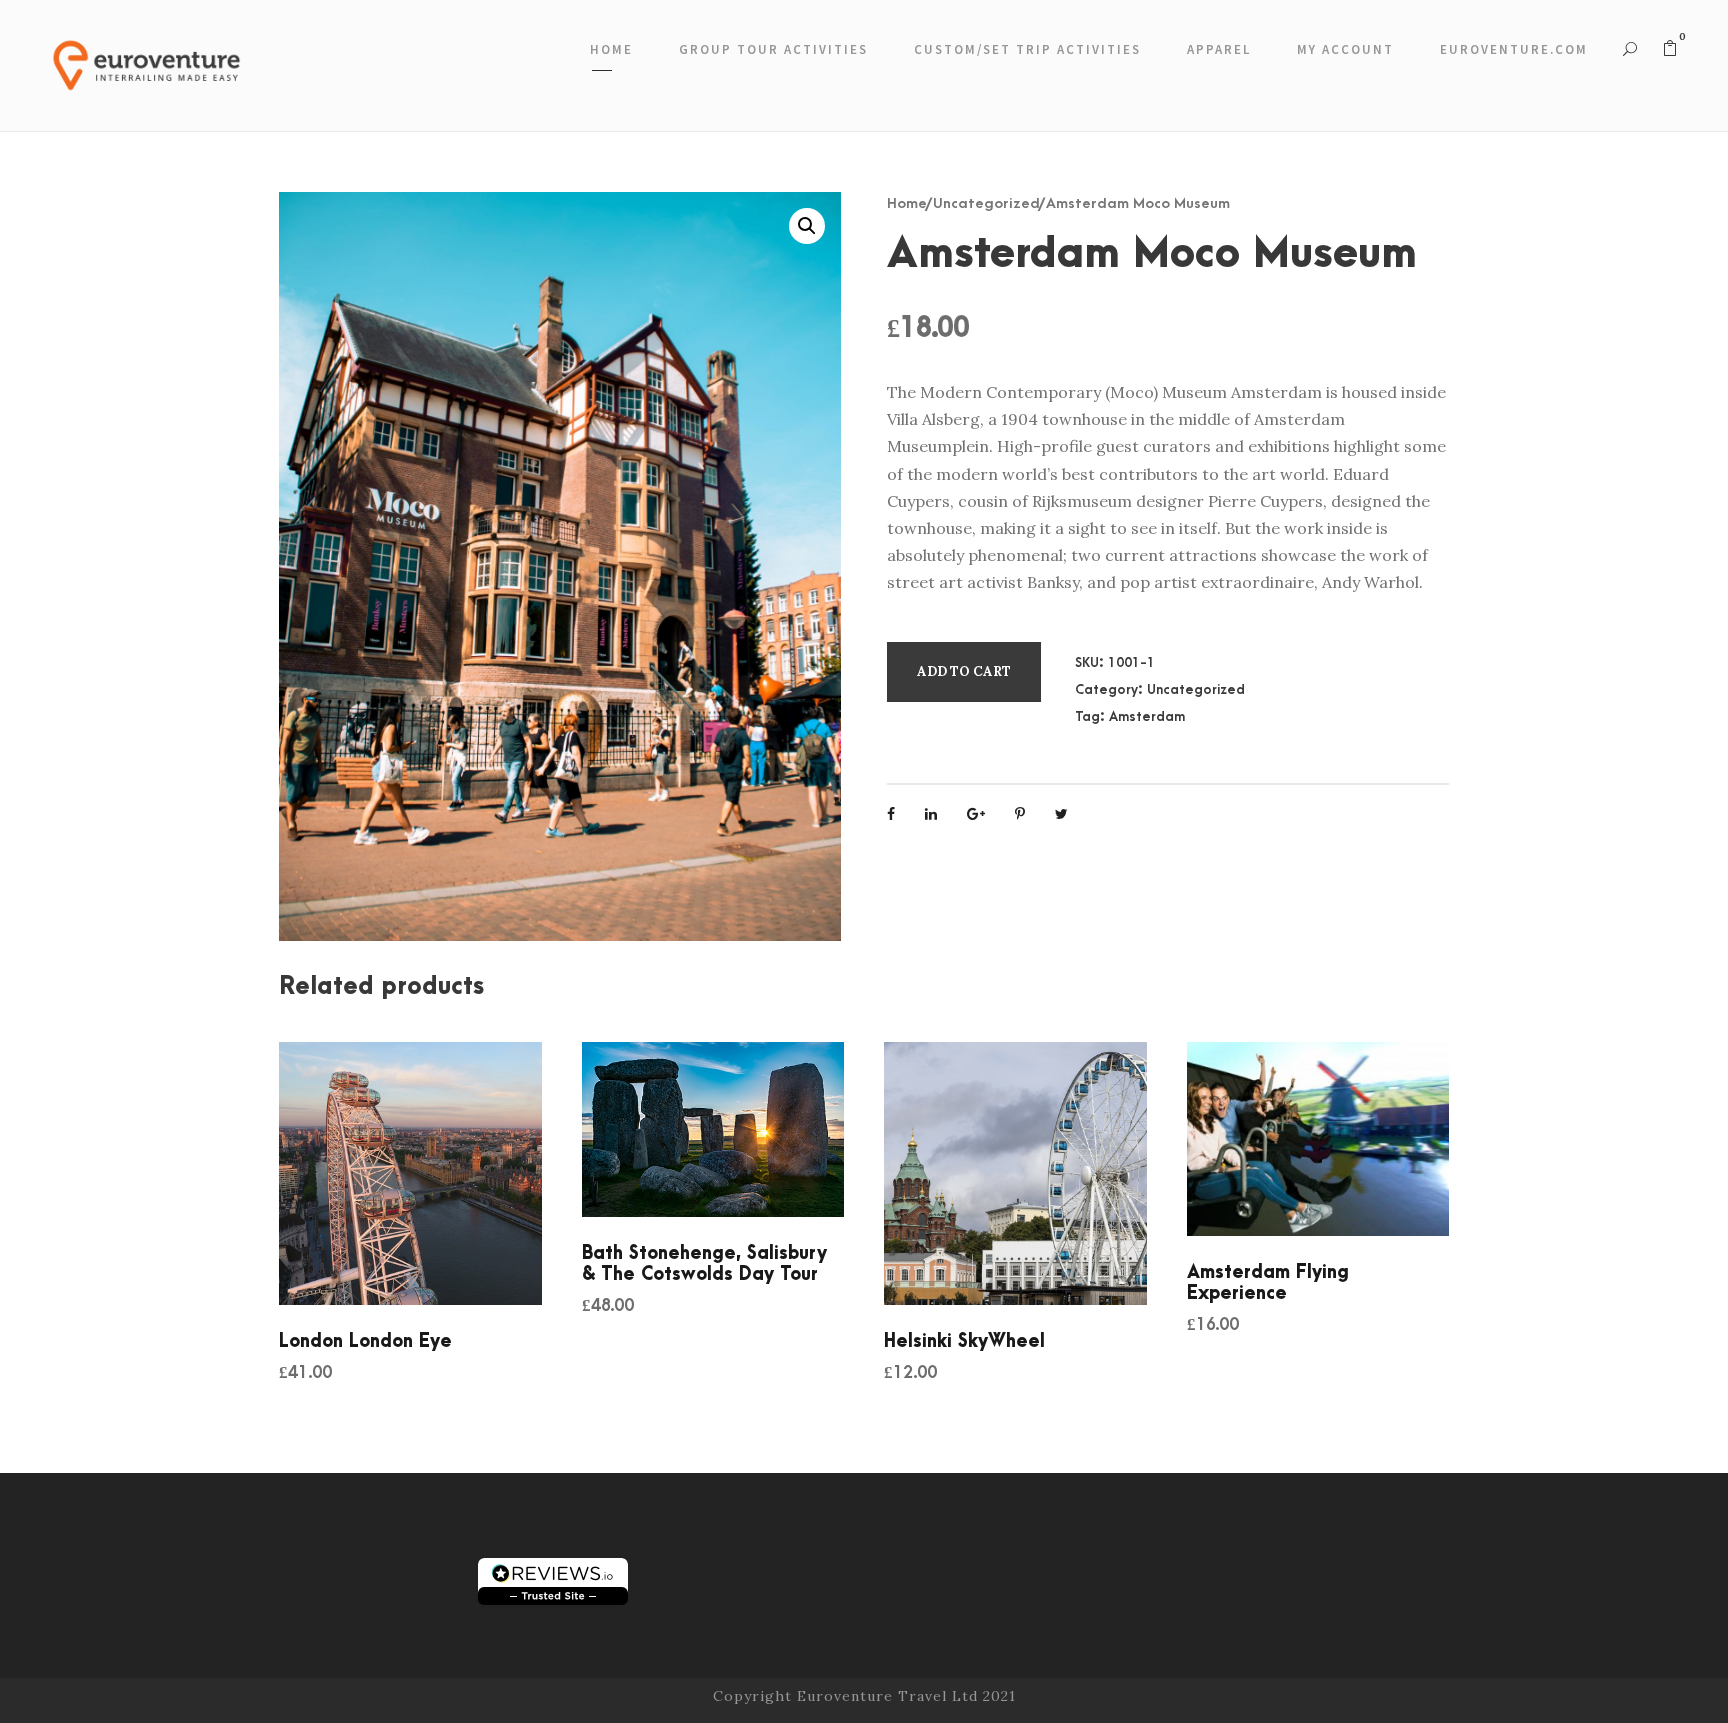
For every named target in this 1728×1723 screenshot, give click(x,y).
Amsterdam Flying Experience (1268, 1282)
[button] (807, 226)
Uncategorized (986, 203)
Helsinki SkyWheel (964, 1341)
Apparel (1219, 49)
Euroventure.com (1514, 49)
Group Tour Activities (773, 49)
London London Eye (365, 1341)
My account (1345, 49)
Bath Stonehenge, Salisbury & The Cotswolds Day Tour (704, 1263)
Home (611, 49)
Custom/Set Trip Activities (1027, 49)
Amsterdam (1147, 716)
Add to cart (964, 671)
